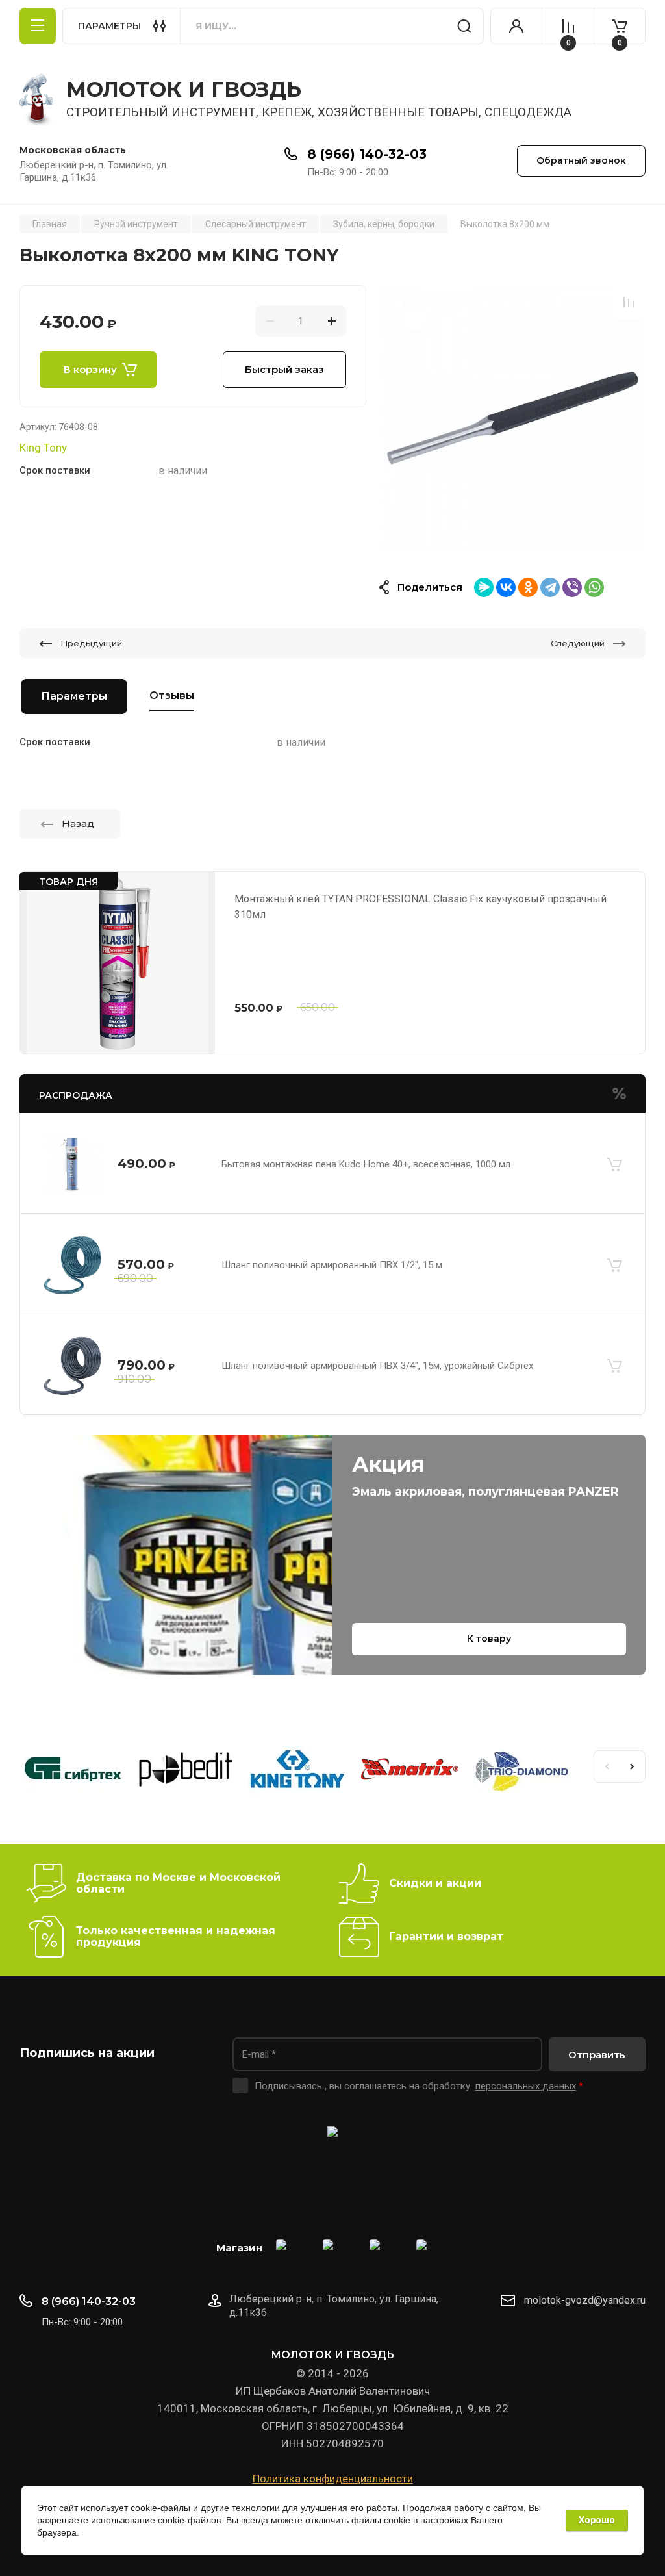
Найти (464, 26)
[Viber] (572, 587)
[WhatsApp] (594, 587)
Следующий (578, 643)
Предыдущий (91, 643)
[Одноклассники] (528, 587)
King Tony (43, 448)
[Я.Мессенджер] (484, 587)
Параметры (74, 696)
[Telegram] (550, 587)
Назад (78, 823)
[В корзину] (614, 1164)
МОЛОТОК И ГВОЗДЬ (184, 89)
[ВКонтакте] (506, 587)
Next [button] (633, 1766)
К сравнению (629, 302)
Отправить (597, 2055)
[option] (512, 418)
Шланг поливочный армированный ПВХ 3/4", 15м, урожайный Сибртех (377, 1366)
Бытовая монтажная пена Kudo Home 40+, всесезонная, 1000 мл (366, 1164)
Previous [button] (607, 1766)
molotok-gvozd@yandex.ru (585, 2300)
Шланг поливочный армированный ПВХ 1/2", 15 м (332, 1265)
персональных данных (526, 2086)
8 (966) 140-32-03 (367, 154)
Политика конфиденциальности (333, 2479)
